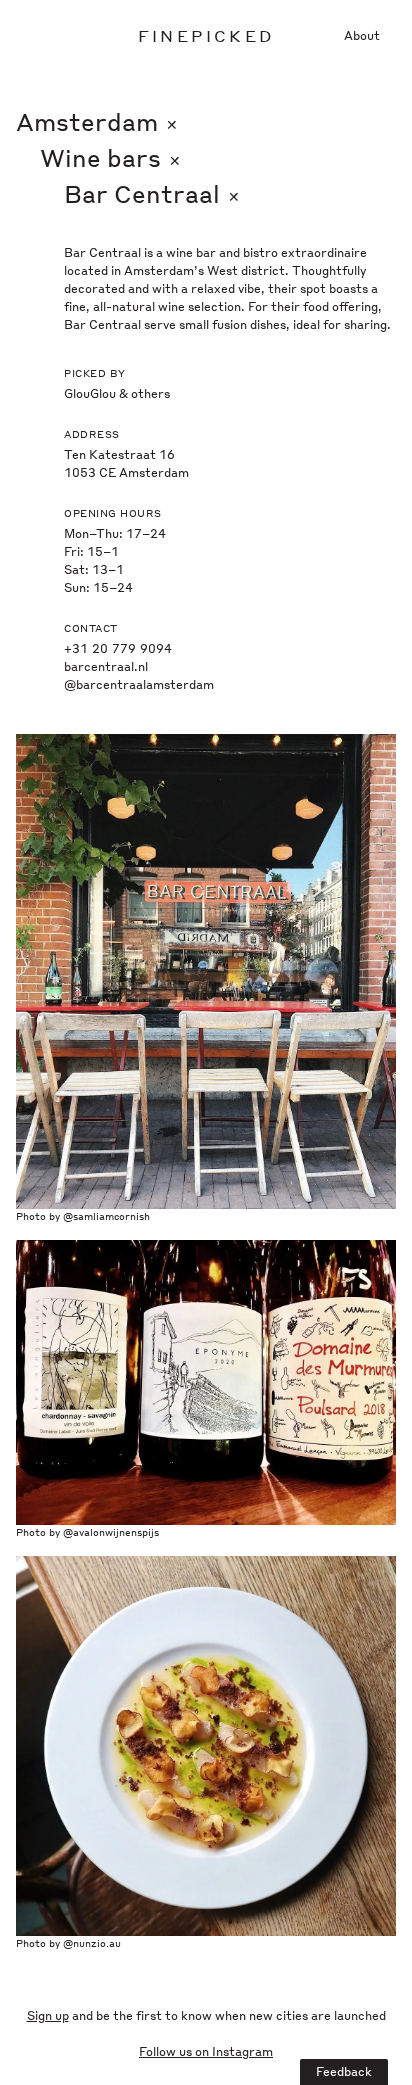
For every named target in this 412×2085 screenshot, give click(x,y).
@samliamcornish (106, 1216)
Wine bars (110, 157)
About (362, 35)
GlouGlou (90, 393)
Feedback (344, 2071)
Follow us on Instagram (206, 2051)
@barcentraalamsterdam (139, 684)
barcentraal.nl (106, 666)
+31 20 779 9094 (118, 648)
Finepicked (206, 35)
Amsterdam (97, 121)
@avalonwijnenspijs (111, 1532)
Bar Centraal (152, 193)
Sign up (48, 2015)
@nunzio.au (92, 1943)
